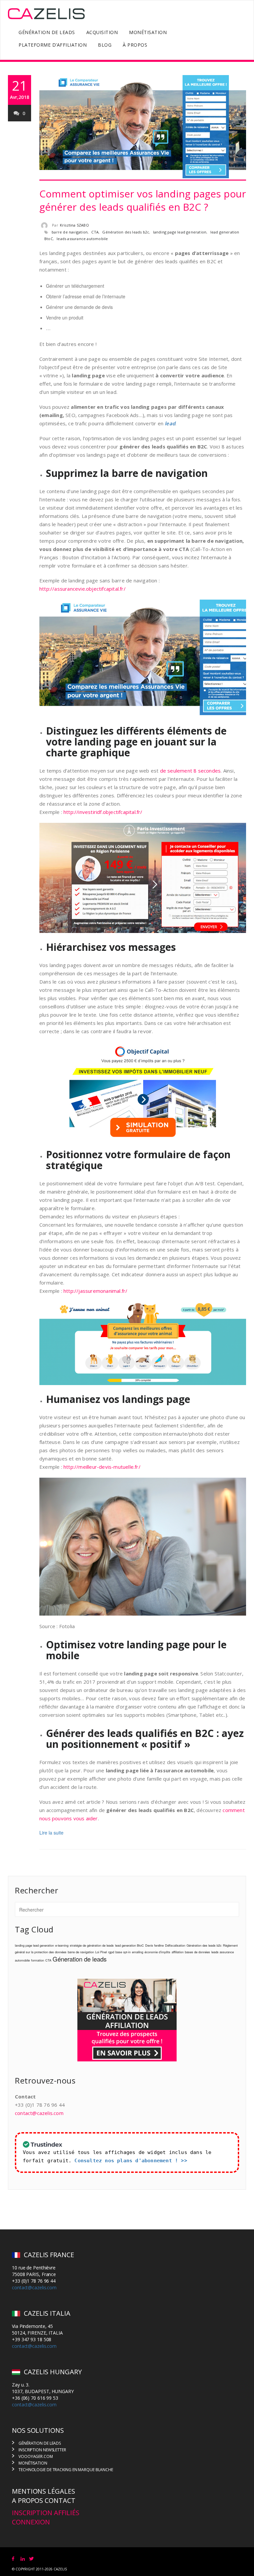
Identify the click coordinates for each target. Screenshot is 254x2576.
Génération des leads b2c (126, 232)
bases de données (197, 1952)
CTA (95, 232)
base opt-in (123, 1952)
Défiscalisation (175, 1945)
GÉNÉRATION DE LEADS (47, 32)
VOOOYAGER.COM (36, 2456)
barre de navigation (70, 232)
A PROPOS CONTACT (43, 2500)
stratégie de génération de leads (92, 1945)
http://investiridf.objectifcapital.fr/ (103, 812)
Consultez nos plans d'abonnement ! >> (131, 2161)
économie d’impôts (157, 1952)
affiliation (178, 1952)
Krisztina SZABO (74, 225)
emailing (138, 1952)
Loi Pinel (101, 1952)
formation (38, 1960)
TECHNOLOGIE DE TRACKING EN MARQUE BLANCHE (66, 2470)
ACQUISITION (102, 32)
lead (170, 423)
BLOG (105, 45)
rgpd (111, 1952)
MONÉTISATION (148, 32)
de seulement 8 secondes (190, 771)
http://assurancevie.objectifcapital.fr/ (83, 589)
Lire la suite (51, 1833)
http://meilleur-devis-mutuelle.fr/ (102, 1467)
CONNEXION (31, 2522)
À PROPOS (135, 45)
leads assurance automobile (82, 239)
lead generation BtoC (129, 1945)
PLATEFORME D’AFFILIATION (53, 45)
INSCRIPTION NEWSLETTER (42, 2450)
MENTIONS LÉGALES (43, 2491)
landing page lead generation (180, 232)
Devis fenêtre (154, 1945)
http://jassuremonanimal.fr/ (95, 1291)
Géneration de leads (80, 1959)
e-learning (62, 1945)
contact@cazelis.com (39, 2113)
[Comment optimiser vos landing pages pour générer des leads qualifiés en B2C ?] (143, 128)
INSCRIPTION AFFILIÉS (46, 2513)
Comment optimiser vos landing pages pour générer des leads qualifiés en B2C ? (143, 200)
